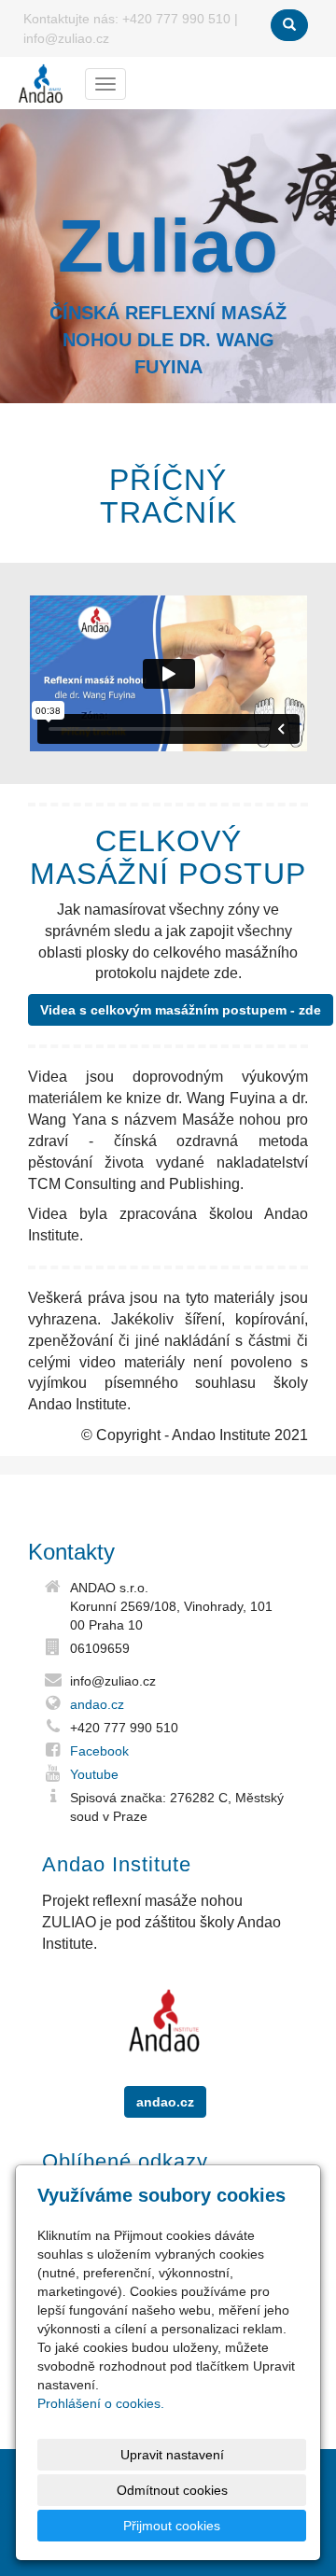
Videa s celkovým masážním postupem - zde (181, 1010)
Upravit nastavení (172, 2455)
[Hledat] (289, 25)
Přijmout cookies (172, 2526)
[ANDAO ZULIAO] (41, 83)
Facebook (99, 1751)
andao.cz (97, 1704)
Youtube (94, 1774)
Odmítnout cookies (172, 2490)
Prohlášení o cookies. (101, 2403)
